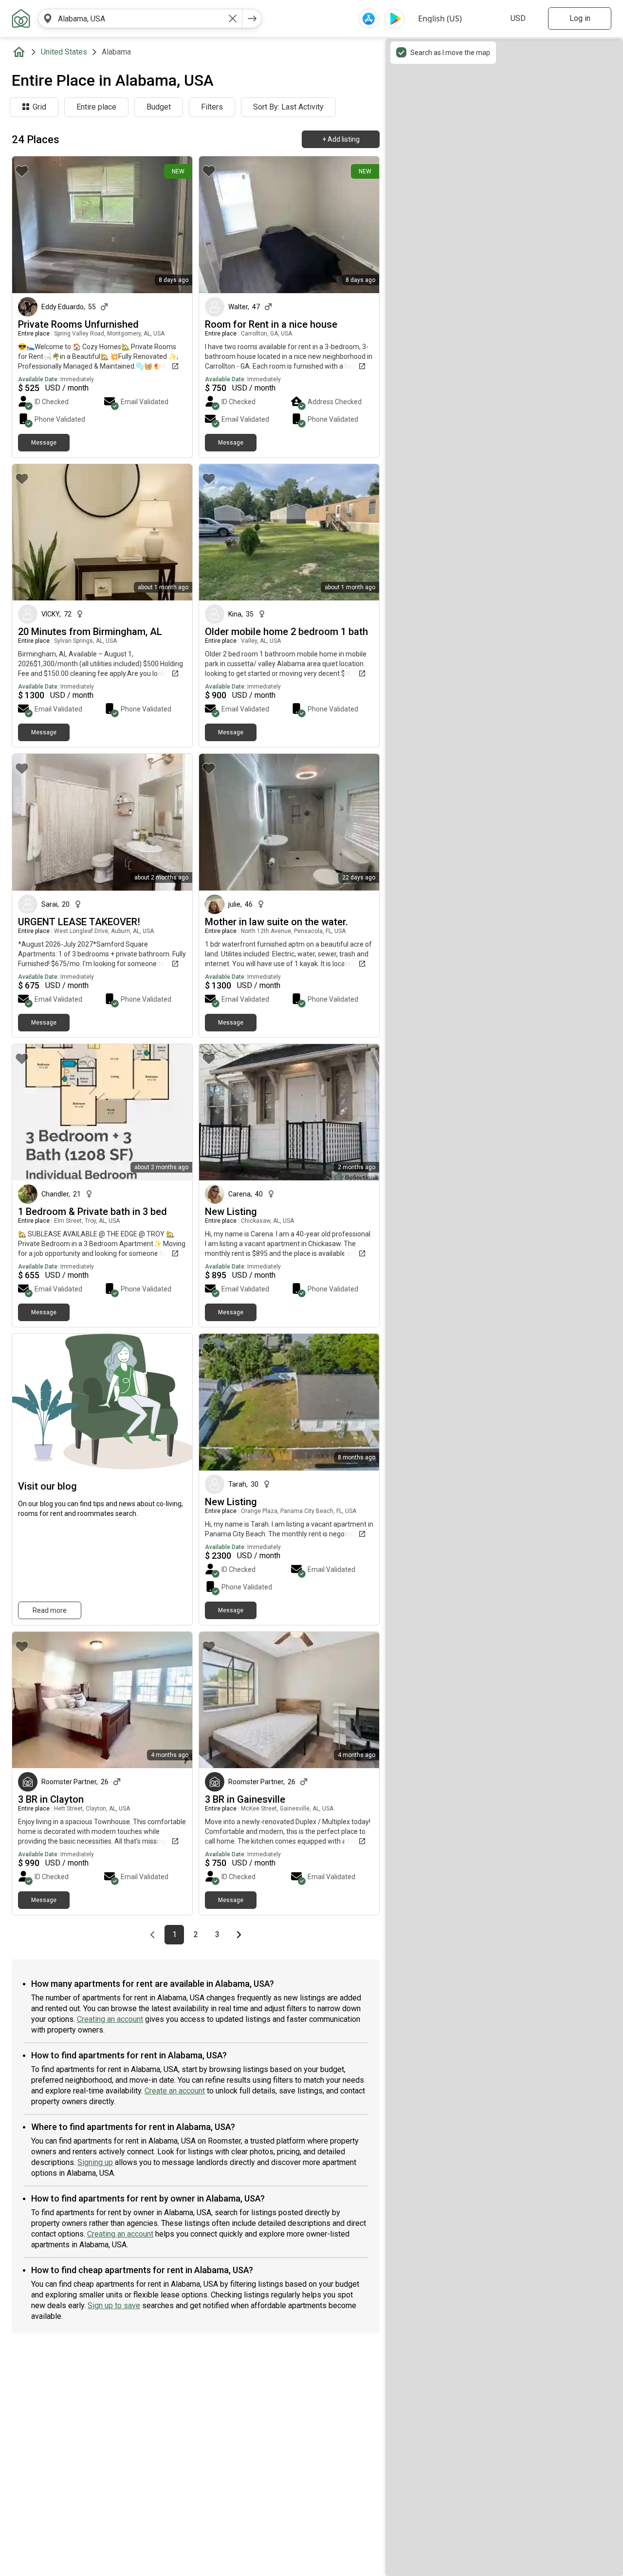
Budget (159, 107)
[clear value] (233, 19)
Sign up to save (114, 2305)
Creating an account (110, 2019)
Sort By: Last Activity (288, 107)
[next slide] (174, 225)
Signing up (95, 2162)
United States (64, 52)
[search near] (48, 19)
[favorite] (22, 171)
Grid (39, 107)
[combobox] (140, 19)
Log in (580, 18)
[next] (252, 19)
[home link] (21, 19)
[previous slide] (30, 225)
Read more (50, 1610)
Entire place (96, 107)
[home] (21, 52)
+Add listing (341, 139)
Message (44, 443)
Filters (212, 107)
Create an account (175, 2091)
